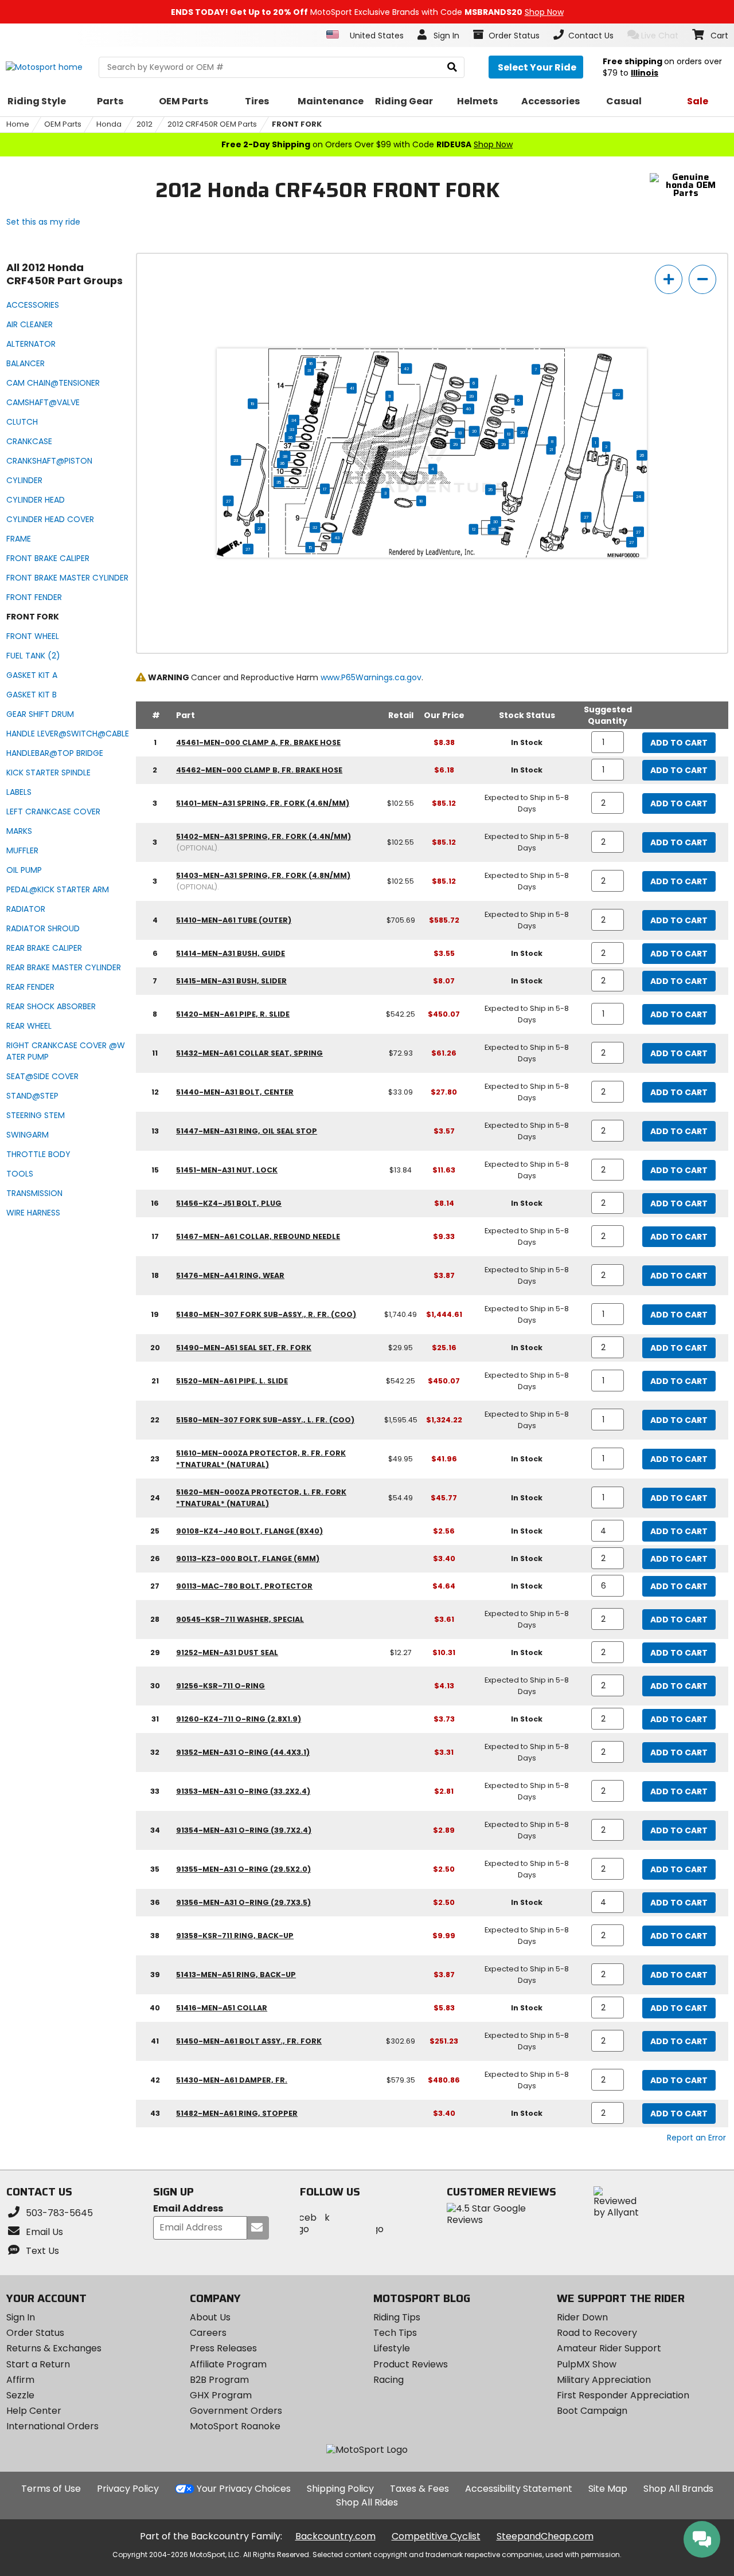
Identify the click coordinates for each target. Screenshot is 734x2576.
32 (315, 527)
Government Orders (236, 2411)
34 (294, 420)
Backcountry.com (335, 2536)
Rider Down (582, 2317)
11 (390, 396)
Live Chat (660, 36)
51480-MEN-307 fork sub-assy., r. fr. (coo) (266, 1314)
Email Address (188, 2209)
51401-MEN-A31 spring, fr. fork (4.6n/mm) (263, 803)
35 (279, 482)
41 (352, 388)
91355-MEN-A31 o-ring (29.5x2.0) (243, 1869)
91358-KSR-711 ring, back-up (235, 1936)
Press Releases (223, 2348)
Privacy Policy (128, 2489)
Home (18, 124)
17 (325, 489)
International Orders (52, 2426)
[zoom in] (669, 279)
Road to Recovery (597, 2333)
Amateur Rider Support (609, 2348)
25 (491, 489)
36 (283, 463)
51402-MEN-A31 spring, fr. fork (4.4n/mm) (263, 836)
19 (253, 403)
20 (475, 431)
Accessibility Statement (519, 2489)
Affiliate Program (228, 2364)
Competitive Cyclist (436, 2536)
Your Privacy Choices (244, 2489)
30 (496, 522)
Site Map (608, 2489)
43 (337, 538)
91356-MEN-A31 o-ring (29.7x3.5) (243, 1902)
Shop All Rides (367, 2502)
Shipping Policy (340, 2489)
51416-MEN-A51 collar (222, 2008)
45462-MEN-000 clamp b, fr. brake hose (259, 770)
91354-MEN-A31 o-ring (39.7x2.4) (244, 1830)
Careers (208, 2333)
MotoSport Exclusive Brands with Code (367, 12)
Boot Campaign (592, 2411)
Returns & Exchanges (54, 2348)
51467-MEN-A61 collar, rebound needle (258, 1236)
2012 (145, 124)
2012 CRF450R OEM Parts (212, 124)
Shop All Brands (678, 2489)
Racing (389, 2380)
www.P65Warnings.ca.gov (371, 677)
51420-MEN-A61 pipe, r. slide (233, 1014)
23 (236, 460)
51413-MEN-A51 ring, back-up (236, 1975)
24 (639, 496)
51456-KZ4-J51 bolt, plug (229, 1203)
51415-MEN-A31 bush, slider (231, 981)
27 (229, 501)
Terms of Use (51, 2489)
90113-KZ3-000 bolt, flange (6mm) (248, 1558)
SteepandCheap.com (545, 2536)
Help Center (34, 2411)
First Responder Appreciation (623, 2395)
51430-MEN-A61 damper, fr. (232, 2080)
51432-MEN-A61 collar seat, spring (249, 1053)
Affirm (20, 2380)
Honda (109, 124)
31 (310, 370)
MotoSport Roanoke (235, 2426)
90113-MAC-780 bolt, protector (244, 1586)
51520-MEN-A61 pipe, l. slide (232, 1381)
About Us (210, 2317)
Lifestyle (392, 2348)
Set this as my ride (43, 222)
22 (618, 394)
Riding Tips (397, 2317)
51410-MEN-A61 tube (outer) (234, 920)
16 (312, 363)
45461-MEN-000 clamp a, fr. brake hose (258, 742)
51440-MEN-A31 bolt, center (235, 1092)
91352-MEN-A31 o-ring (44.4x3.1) (243, 1752)
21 (551, 449)
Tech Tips (395, 2333)
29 (456, 444)
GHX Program (221, 2395)
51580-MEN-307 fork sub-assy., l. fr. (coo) (265, 1420)
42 (407, 368)
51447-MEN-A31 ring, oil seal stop (247, 1131)
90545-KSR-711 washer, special (240, 1619)
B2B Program (219, 2380)
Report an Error (696, 2138)
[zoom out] (702, 279)
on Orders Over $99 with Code (367, 144)
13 (460, 433)
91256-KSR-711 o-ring (220, 1686)
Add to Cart (679, 743)
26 (643, 455)
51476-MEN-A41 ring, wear (230, 1275)
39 (472, 396)
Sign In (21, 2317)
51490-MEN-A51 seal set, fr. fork (244, 1348)
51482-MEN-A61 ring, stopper (237, 2113)
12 (474, 529)
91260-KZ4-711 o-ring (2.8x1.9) (239, 1719)
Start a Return (38, 2364)
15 (310, 547)
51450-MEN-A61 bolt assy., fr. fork (249, 2041)
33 (292, 429)
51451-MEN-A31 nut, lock (227, 1170)
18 (422, 501)
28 (493, 529)
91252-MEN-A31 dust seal (227, 1652)
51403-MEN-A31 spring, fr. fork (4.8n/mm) (263, 875)
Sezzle (20, 2395)
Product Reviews (411, 2364)
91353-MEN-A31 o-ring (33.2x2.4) (243, 1791)
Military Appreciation (604, 2380)
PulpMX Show (587, 2364)
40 (469, 409)
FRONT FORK (297, 124)
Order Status (35, 2333)
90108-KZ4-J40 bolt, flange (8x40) (249, 1531)
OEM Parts (63, 124)
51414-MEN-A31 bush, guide (231, 953)
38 (285, 456)
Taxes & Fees (419, 2489)
